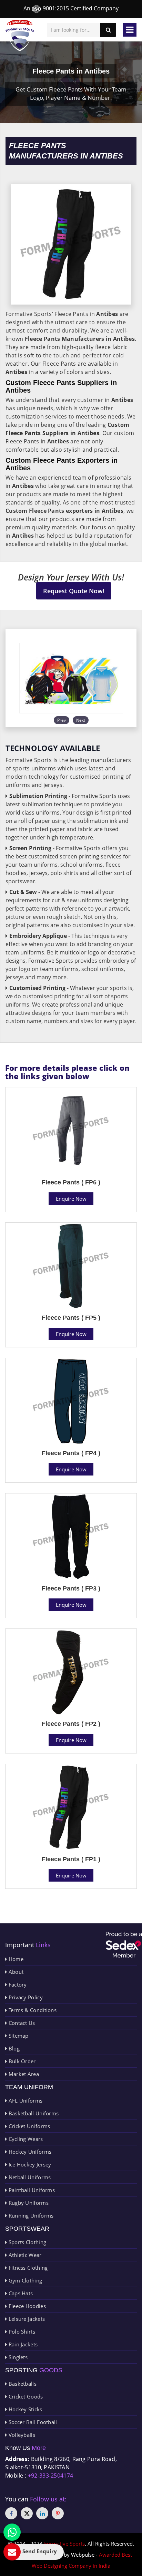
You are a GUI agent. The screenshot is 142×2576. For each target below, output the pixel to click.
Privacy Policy (25, 1997)
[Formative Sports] (20, 35)
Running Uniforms (30, 2215)
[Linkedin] (42, 2513)
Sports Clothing (27, 2242)
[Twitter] (27, 2513)
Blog (13, 2048)
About (15, 1972)
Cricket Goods (25, 2396)
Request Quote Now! (74, 591)
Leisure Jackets (26, 2319)
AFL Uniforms (25, 2101)
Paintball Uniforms (31, 2190)
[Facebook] (11, 2513)
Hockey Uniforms (29, 2152)
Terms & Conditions (32, 2010)
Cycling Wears (25, 2139)
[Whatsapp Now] (12, 2532)
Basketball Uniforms (33, 2113)
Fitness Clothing (27, 2268)
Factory (17, 1984)
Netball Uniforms (29, 2177)
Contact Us (21, 2023)
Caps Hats (20, 2293)
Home (15, 1959)
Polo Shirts (21, 2332)
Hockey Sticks (24, 2409)
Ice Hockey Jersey (29, 2164)
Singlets (17, 2357)
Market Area (23, 2074)
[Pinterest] (58, 2513)
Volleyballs (21, 2435)
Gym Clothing (24, 2280)
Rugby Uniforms (28, 2203)
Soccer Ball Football (32, 2422)
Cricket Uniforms (28, 2126)
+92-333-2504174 (51, 2476)
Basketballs (22, 2384)
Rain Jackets (22, 2344)
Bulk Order (21, 2061)
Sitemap (18, 2036)
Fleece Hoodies (26, 2306)
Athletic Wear (24, 2255)
